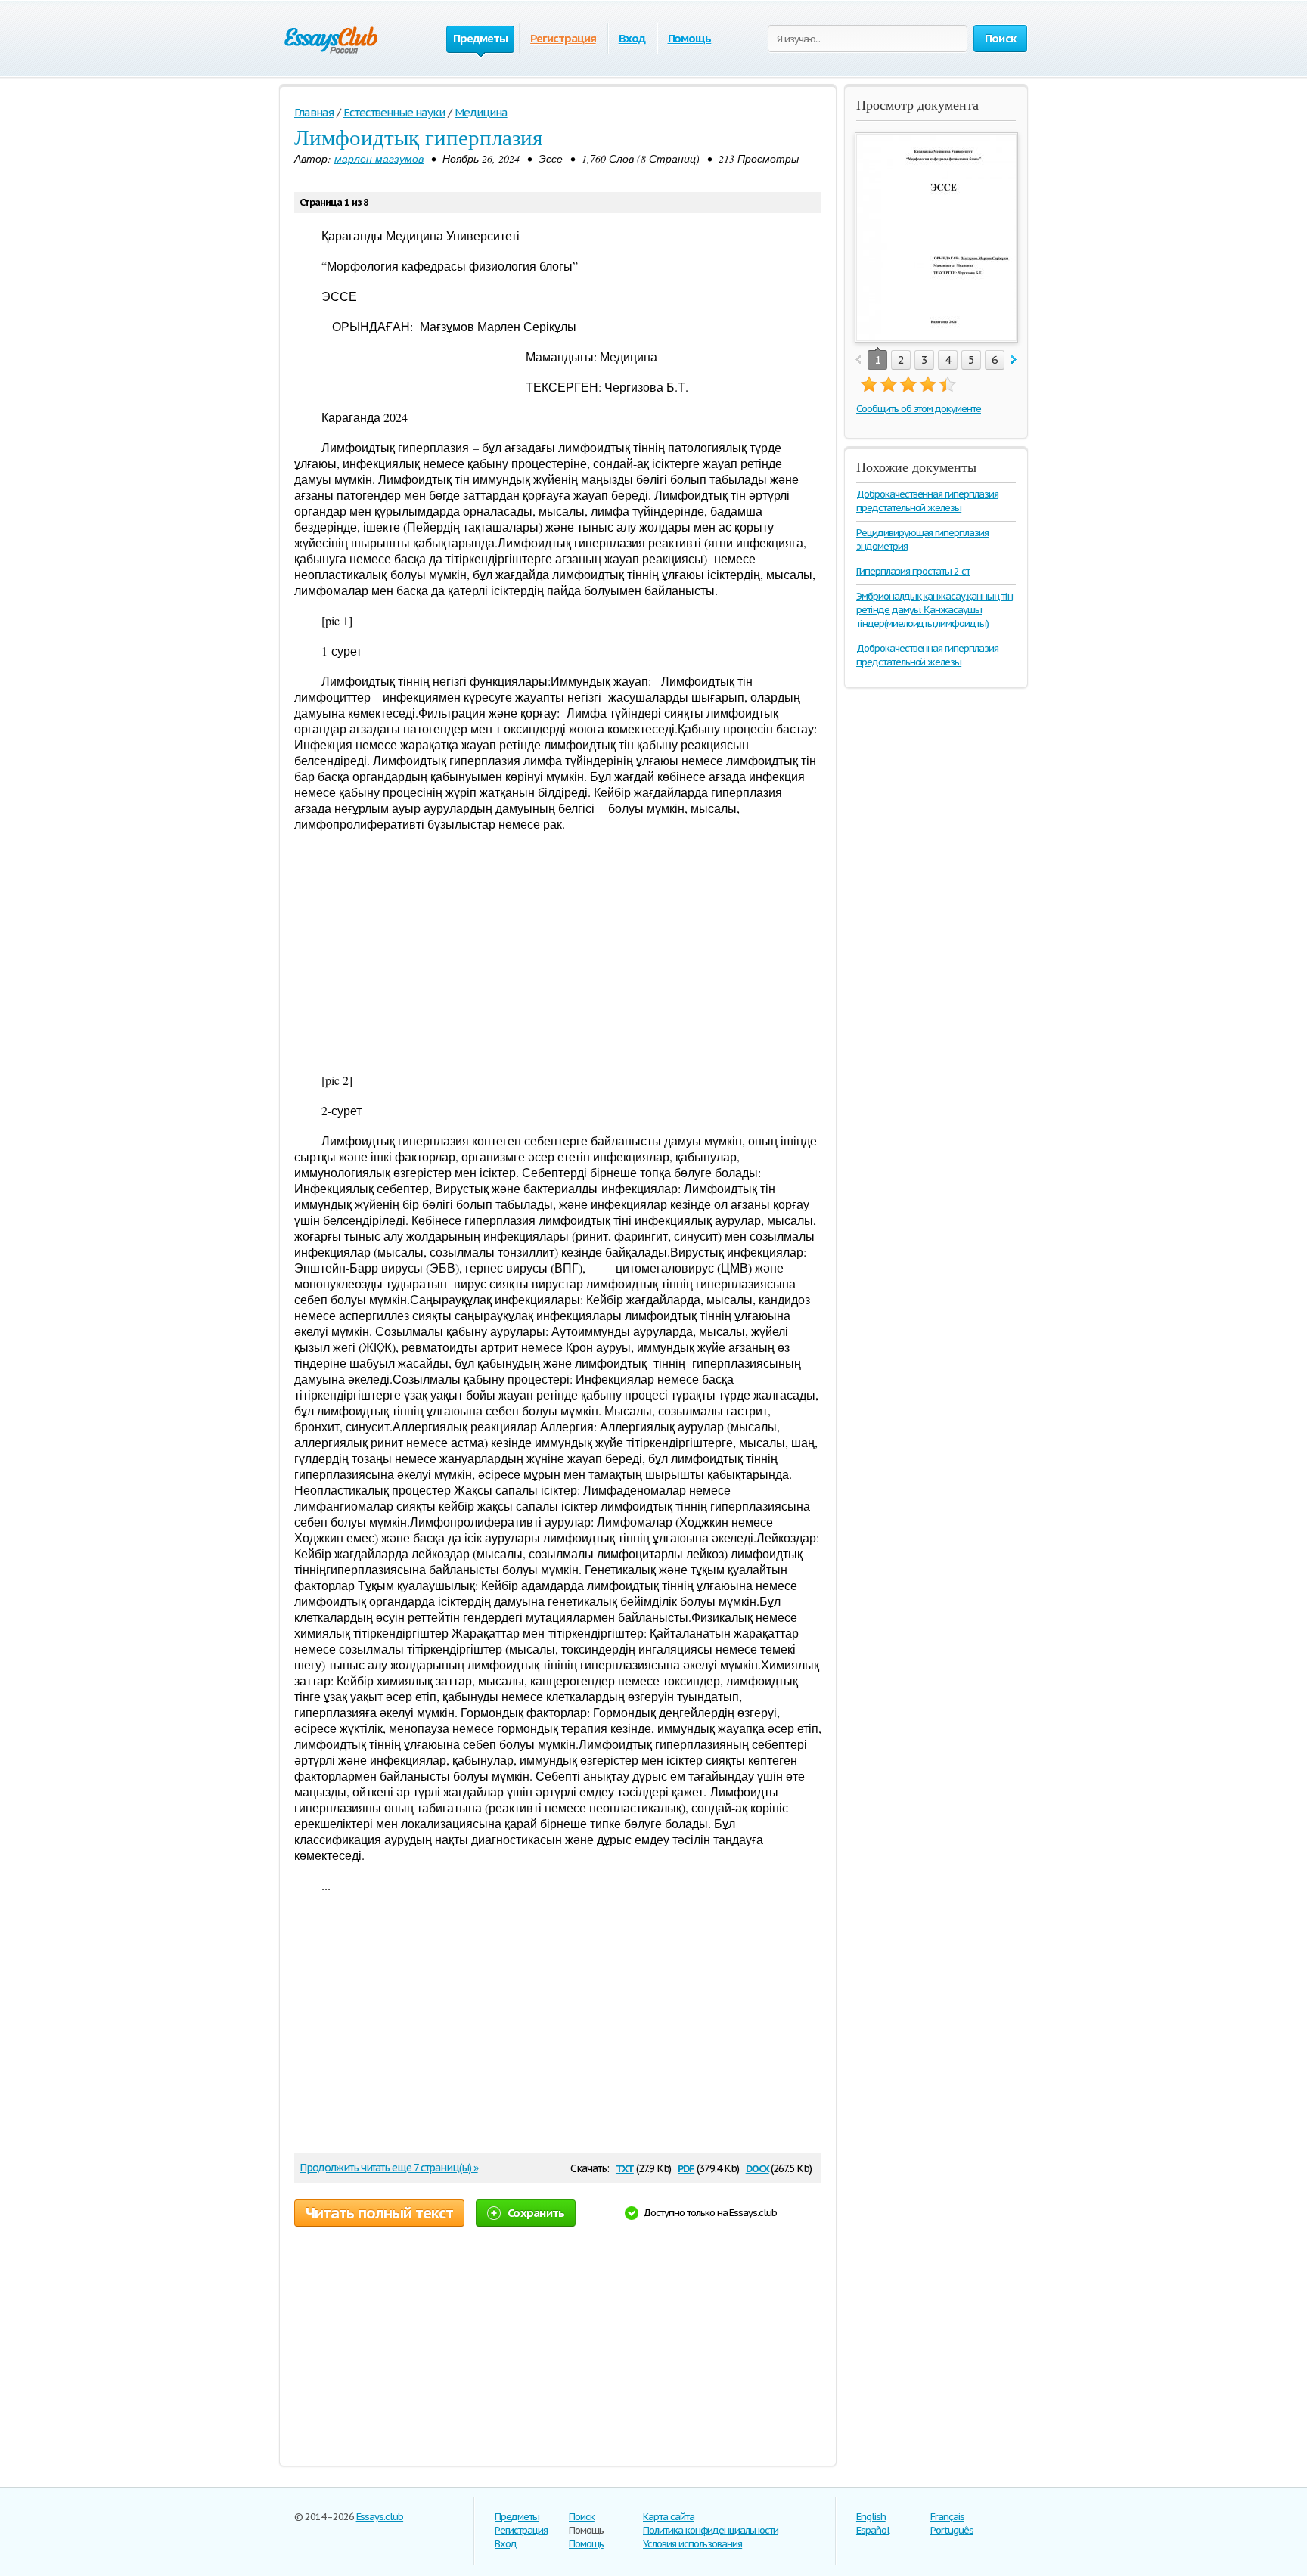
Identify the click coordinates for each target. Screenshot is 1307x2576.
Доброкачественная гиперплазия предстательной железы (927, 501)
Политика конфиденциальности (711, 2530)
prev (858, 360)
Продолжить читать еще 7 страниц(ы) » (389, 2168)
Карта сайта (669, 2517)
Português (952, 2530)
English (871, 2517)
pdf (686, 2167)
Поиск (582, 2517)
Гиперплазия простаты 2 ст (913, 571)
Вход (632, 38)
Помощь (690, 38)
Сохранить (536, 2213)
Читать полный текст (379, 2213)
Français (947, 2517)
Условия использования (692, 2544)
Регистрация (563, 38)
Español (873, 2530)
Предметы (517, 2517)
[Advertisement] (558, 952)
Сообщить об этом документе (919, 409)
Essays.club (380, 2517)
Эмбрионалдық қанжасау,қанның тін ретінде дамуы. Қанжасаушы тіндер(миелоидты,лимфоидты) (934, 610)
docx (758, 2167)
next (1014, 360)
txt (625, 2167)
